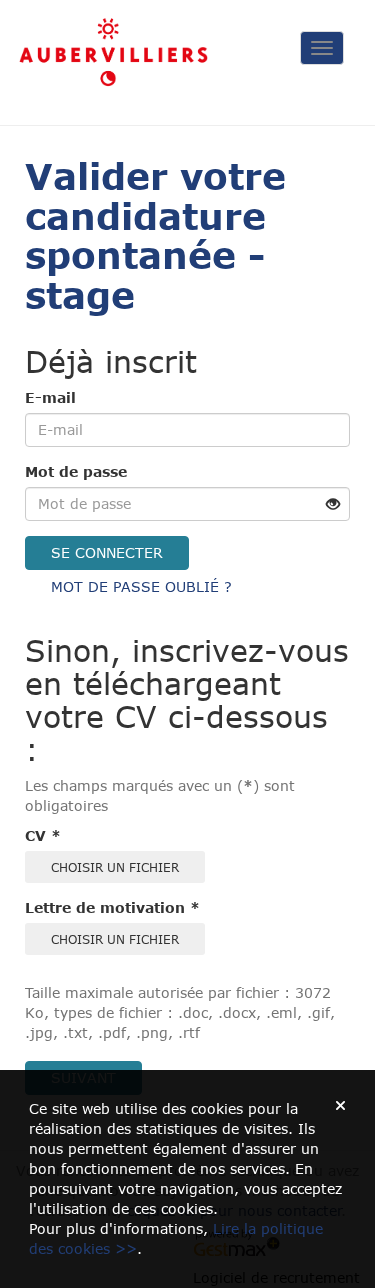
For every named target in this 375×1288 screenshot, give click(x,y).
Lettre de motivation (112, 907)
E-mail (50, 397)
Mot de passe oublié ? (141, 586)
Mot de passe (76, 471)
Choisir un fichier (115, 867)
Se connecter (107, 552)
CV (43, 835)
